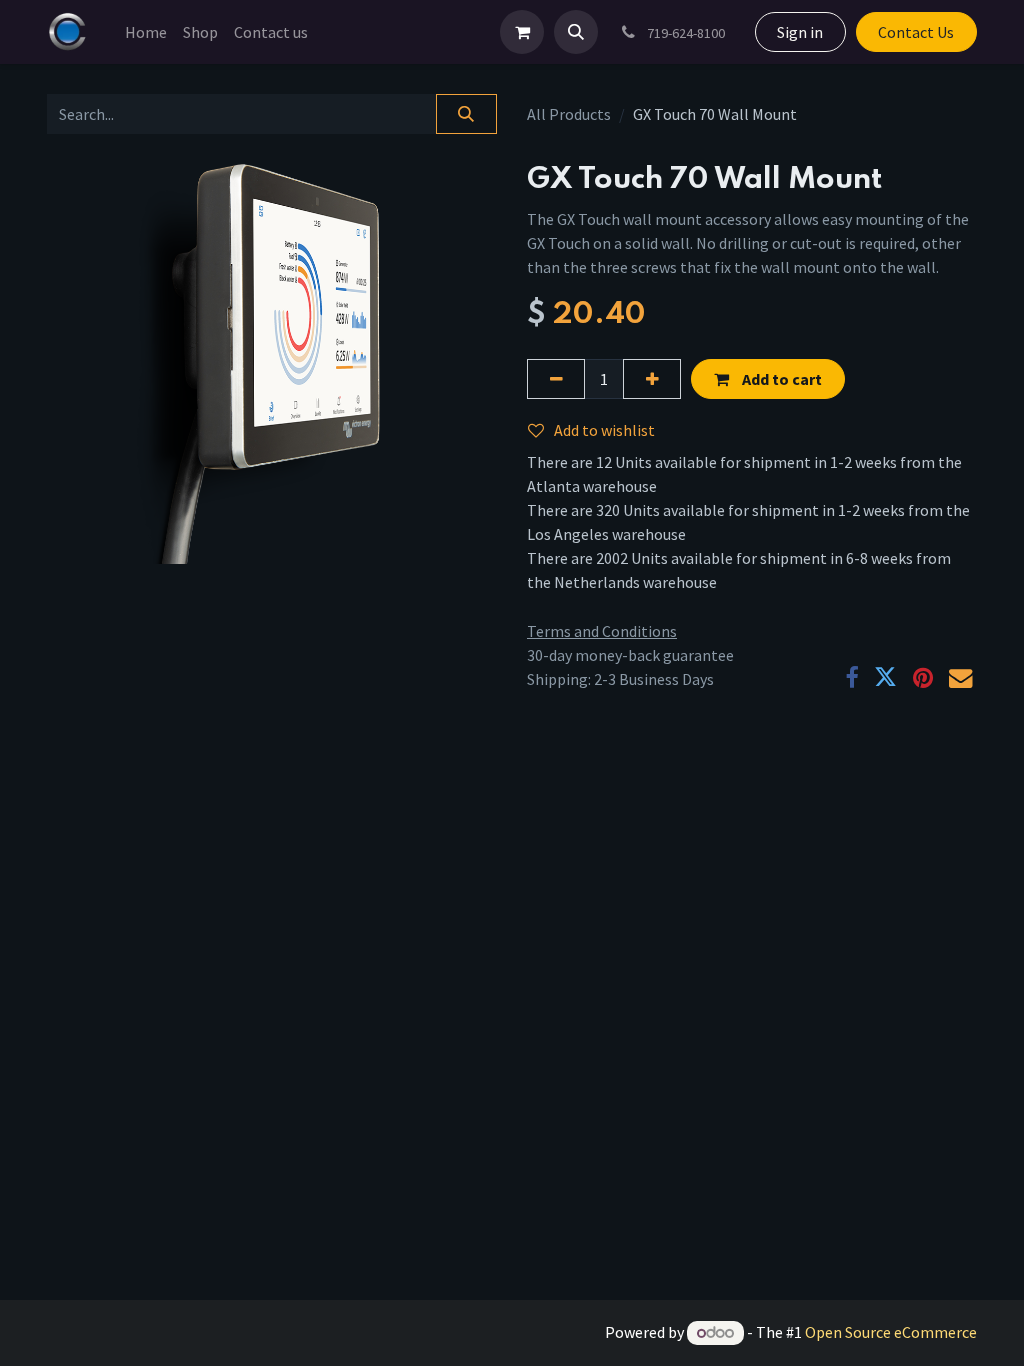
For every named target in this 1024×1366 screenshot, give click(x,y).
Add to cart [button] (780, 379)
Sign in (800, 32)
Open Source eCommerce (891, 1332)
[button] (576, 32)
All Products (569, 114)
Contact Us (916, 32)
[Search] (466, 114)
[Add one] (652, 379)
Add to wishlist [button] (604, 430)
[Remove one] (556, 379)
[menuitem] (146, 32)
